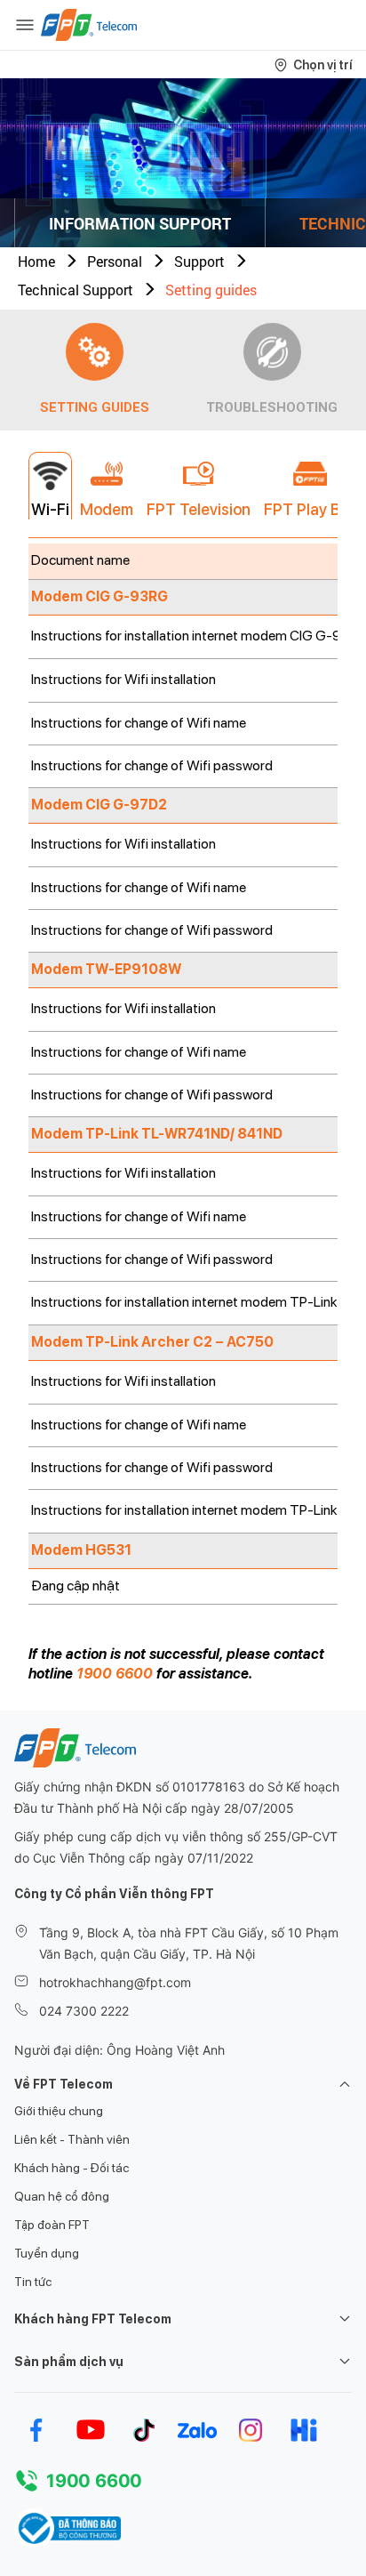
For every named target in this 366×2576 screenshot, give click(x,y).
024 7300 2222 (84, 2011)
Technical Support (76, 290)
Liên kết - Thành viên (72, 2139)
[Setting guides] (95, 352)
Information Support (140, 223)
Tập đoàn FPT (52, 2225)
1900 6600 (115, 1674)
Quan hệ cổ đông (62, 2196)
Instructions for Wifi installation (123, 679)
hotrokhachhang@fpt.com (115, 1982)
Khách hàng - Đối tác (72, 2168)
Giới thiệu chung (59, 2111)
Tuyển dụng (47, 2253)
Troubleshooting (272, 407)
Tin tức (33, 2282)
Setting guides (211, 290)
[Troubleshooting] (272, 352)
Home (36, 261)
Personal (115, 261)
